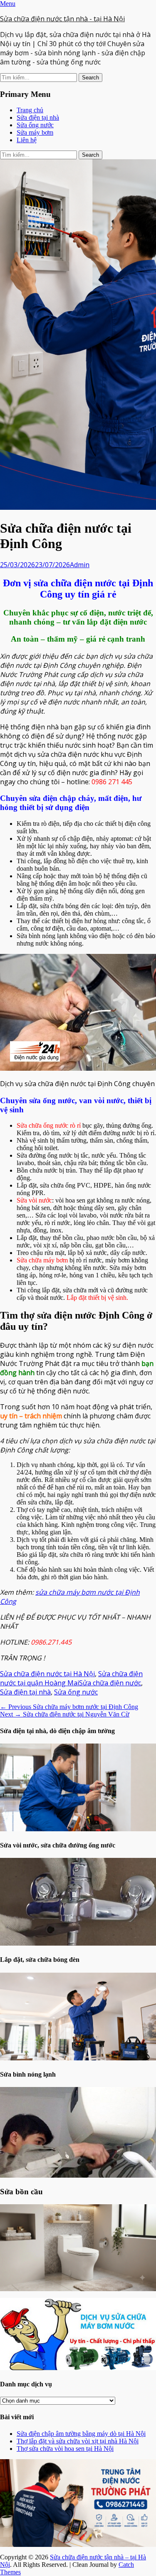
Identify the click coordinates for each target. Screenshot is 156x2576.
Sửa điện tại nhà (38, 117)
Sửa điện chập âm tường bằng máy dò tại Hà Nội (81, 2434)
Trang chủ (30, 110)
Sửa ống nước (35, 125)
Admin (80, 565)
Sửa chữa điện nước (110, 1683)
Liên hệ (27, 140)
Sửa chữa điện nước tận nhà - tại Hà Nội (62, 19)
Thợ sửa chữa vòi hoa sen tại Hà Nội (65, 2449)
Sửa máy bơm (35, 132)
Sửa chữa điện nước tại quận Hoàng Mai (71, 1678)
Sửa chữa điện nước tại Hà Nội (47, 1674)
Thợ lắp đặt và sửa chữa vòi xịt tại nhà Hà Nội (78, 2441)
